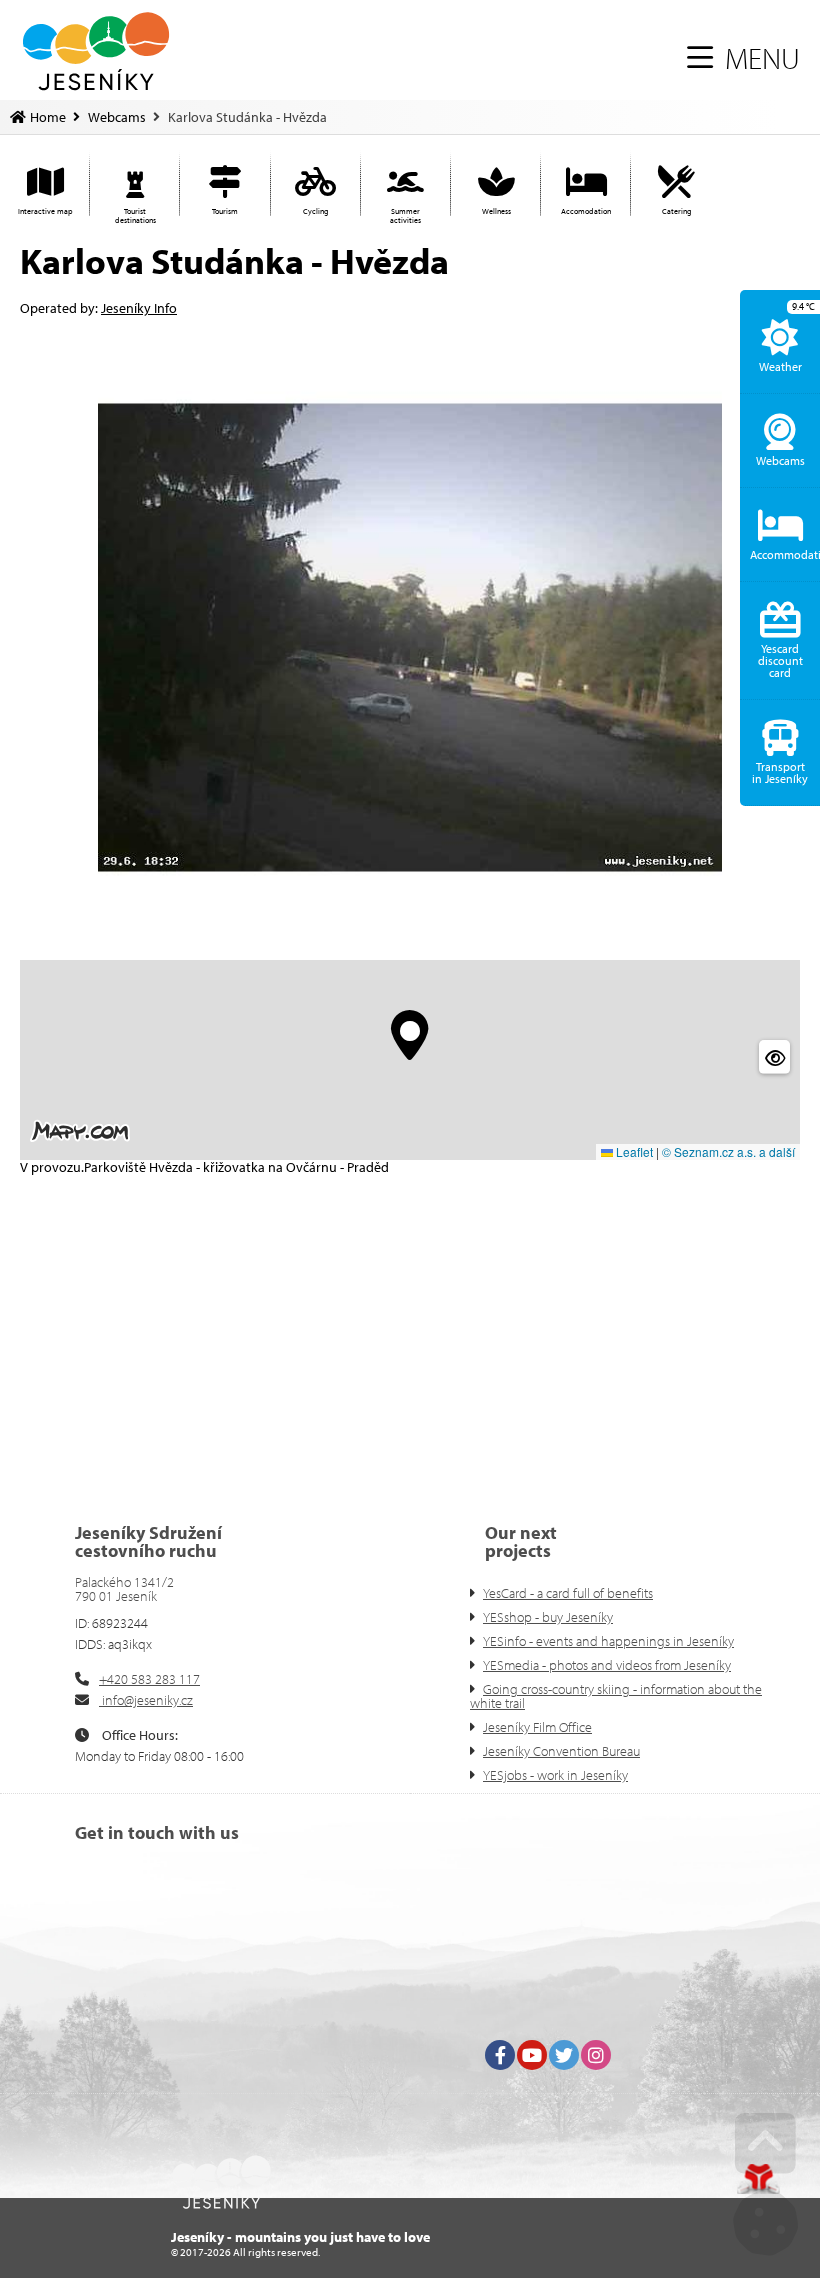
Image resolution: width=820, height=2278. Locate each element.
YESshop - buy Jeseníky (548, 1617)
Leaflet (633, 1151)
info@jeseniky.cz (146, 1700)
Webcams (117, 117)
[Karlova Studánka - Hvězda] (410, 637)
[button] (743, 58)
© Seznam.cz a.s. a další (728, 1151)
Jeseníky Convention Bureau (561, 1751)
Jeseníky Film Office (537, 1727)
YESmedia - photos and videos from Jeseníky (607, 1665)
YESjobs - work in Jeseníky (555, 1775)
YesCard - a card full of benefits (568, 1593)
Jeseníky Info (139, 308)
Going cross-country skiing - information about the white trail (616, 1696)
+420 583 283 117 (149, 1679)
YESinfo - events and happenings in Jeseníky (608, 1641)
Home (96, 51)
